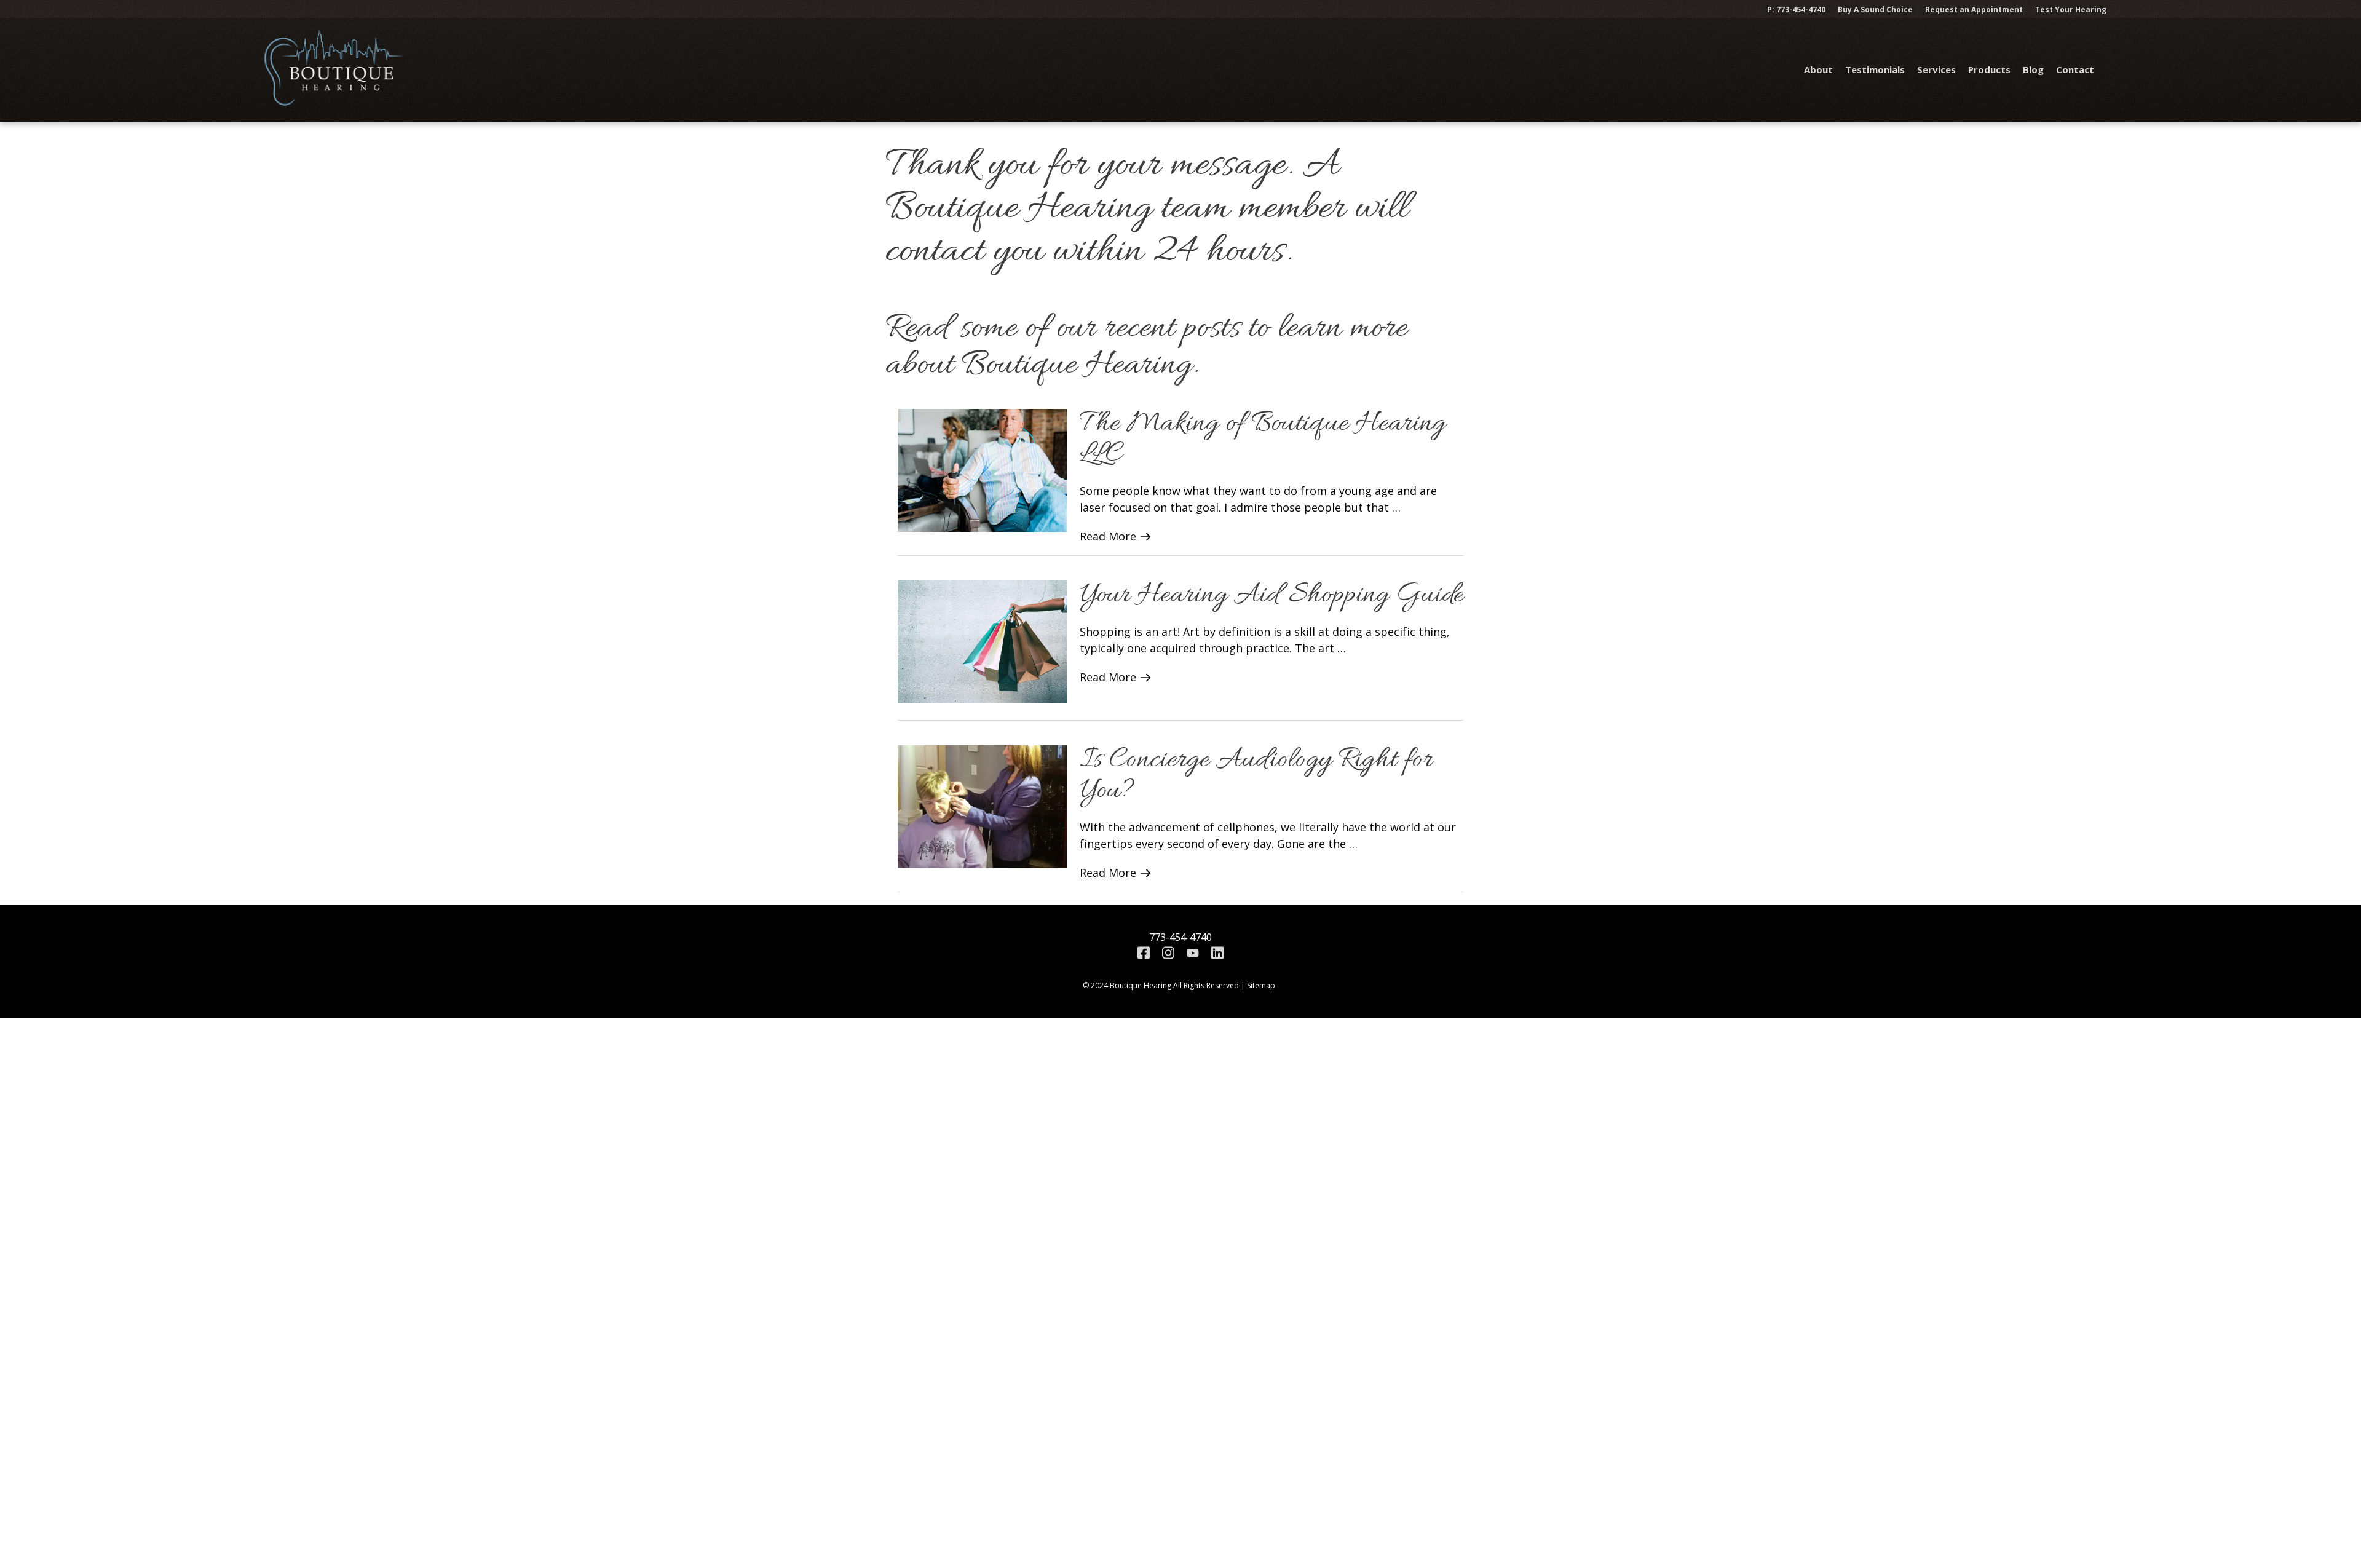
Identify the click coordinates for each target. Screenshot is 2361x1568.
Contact (2075, 69)
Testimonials (1875, 69)
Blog (2033, 69)
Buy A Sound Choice (1875, 10)
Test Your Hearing (2071, 10)
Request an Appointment (1974, 10)
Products (1989, 69)
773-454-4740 (1180, 937)
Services (1936, 69)
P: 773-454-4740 (1796, 10)
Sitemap (1261, 985)
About (1818, 69)
